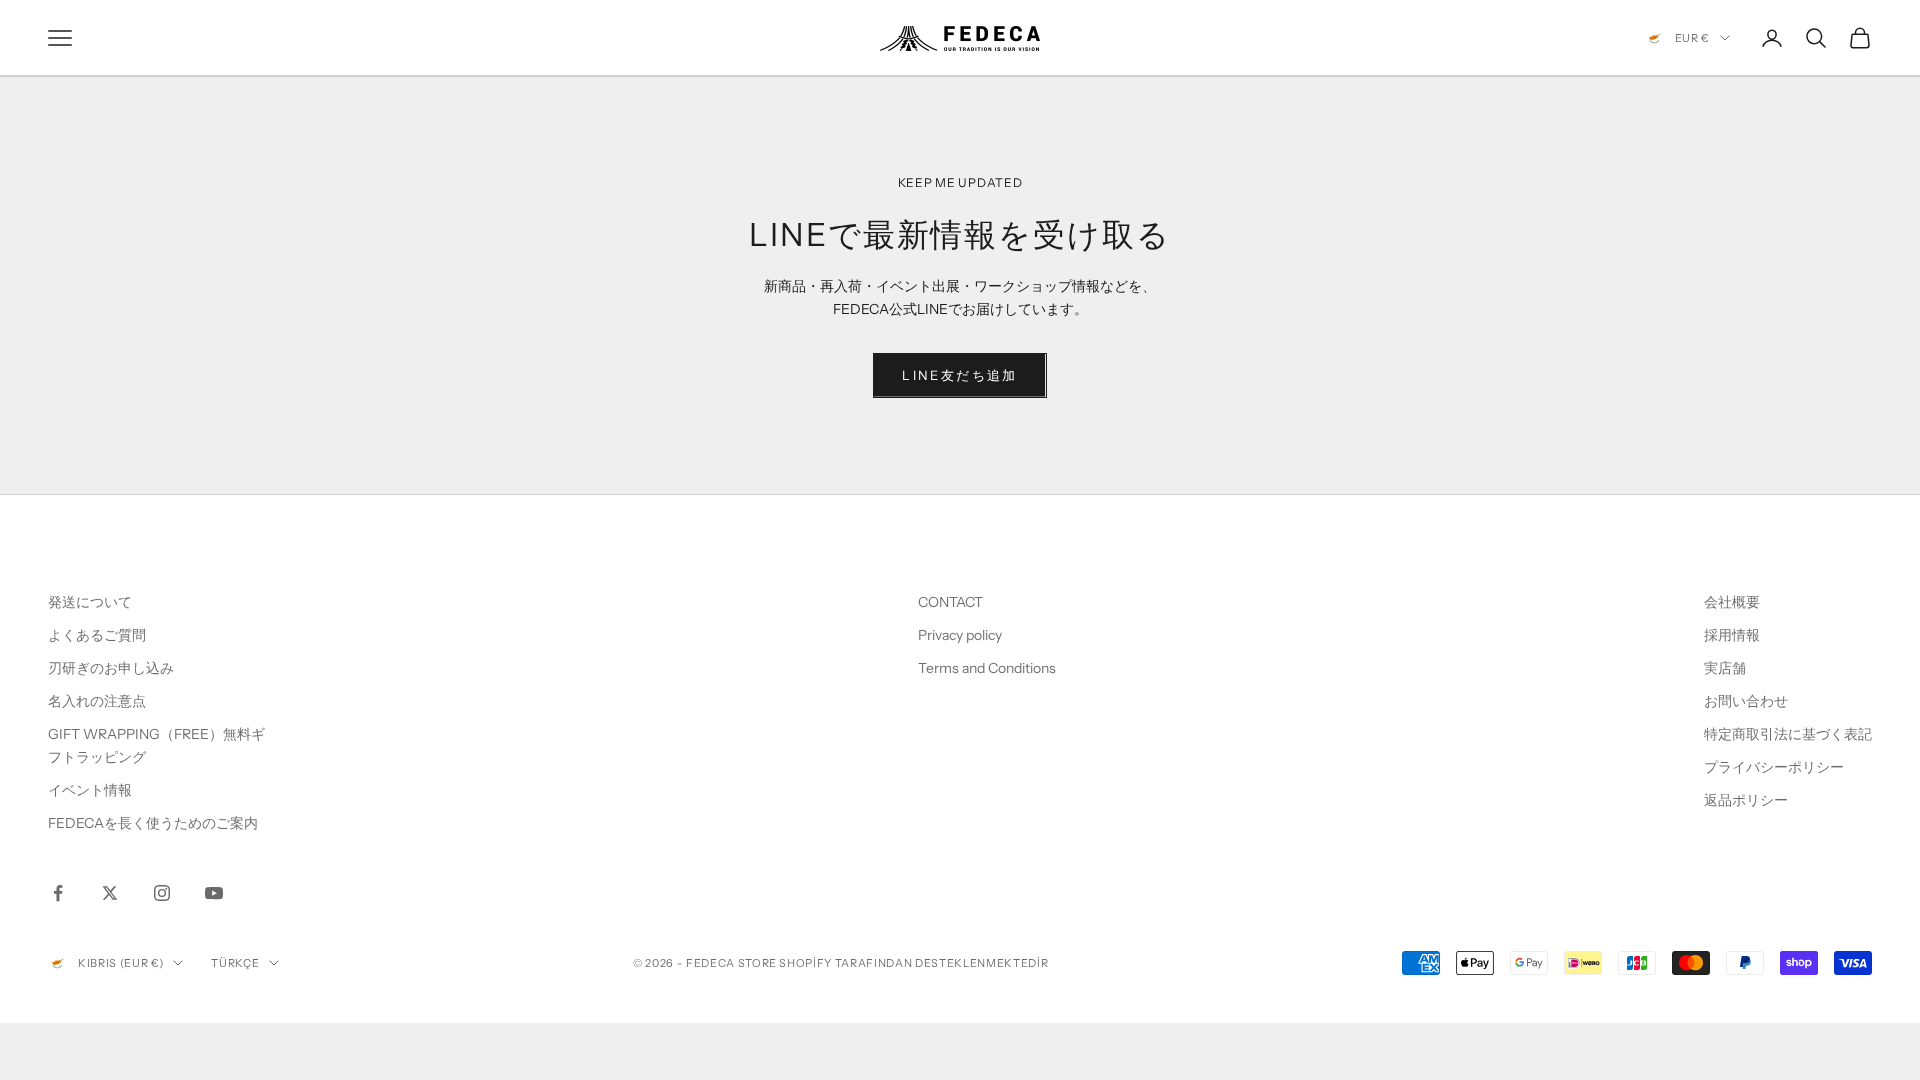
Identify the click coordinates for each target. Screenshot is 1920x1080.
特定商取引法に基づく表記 (1788, 734)
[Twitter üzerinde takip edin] (110, 893)
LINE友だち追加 (959, 375)
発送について (90, 602)
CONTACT (950, 602)
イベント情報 (90, 790)
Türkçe (235, 963)
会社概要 (1732, 602)
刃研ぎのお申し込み (111, 668)
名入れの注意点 (97, 701)
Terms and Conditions (988, 668)
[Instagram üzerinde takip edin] (162, 893)
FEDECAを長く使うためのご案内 (153, 823)
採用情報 (1732, 635)
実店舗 (1725, 668)
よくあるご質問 (97, 635)
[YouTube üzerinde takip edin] (214, 893)
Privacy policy (960, 635)
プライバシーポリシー (1774, 767)
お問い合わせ (1746, 701)
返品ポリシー (1746, 800)
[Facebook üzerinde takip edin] (58, 893)
